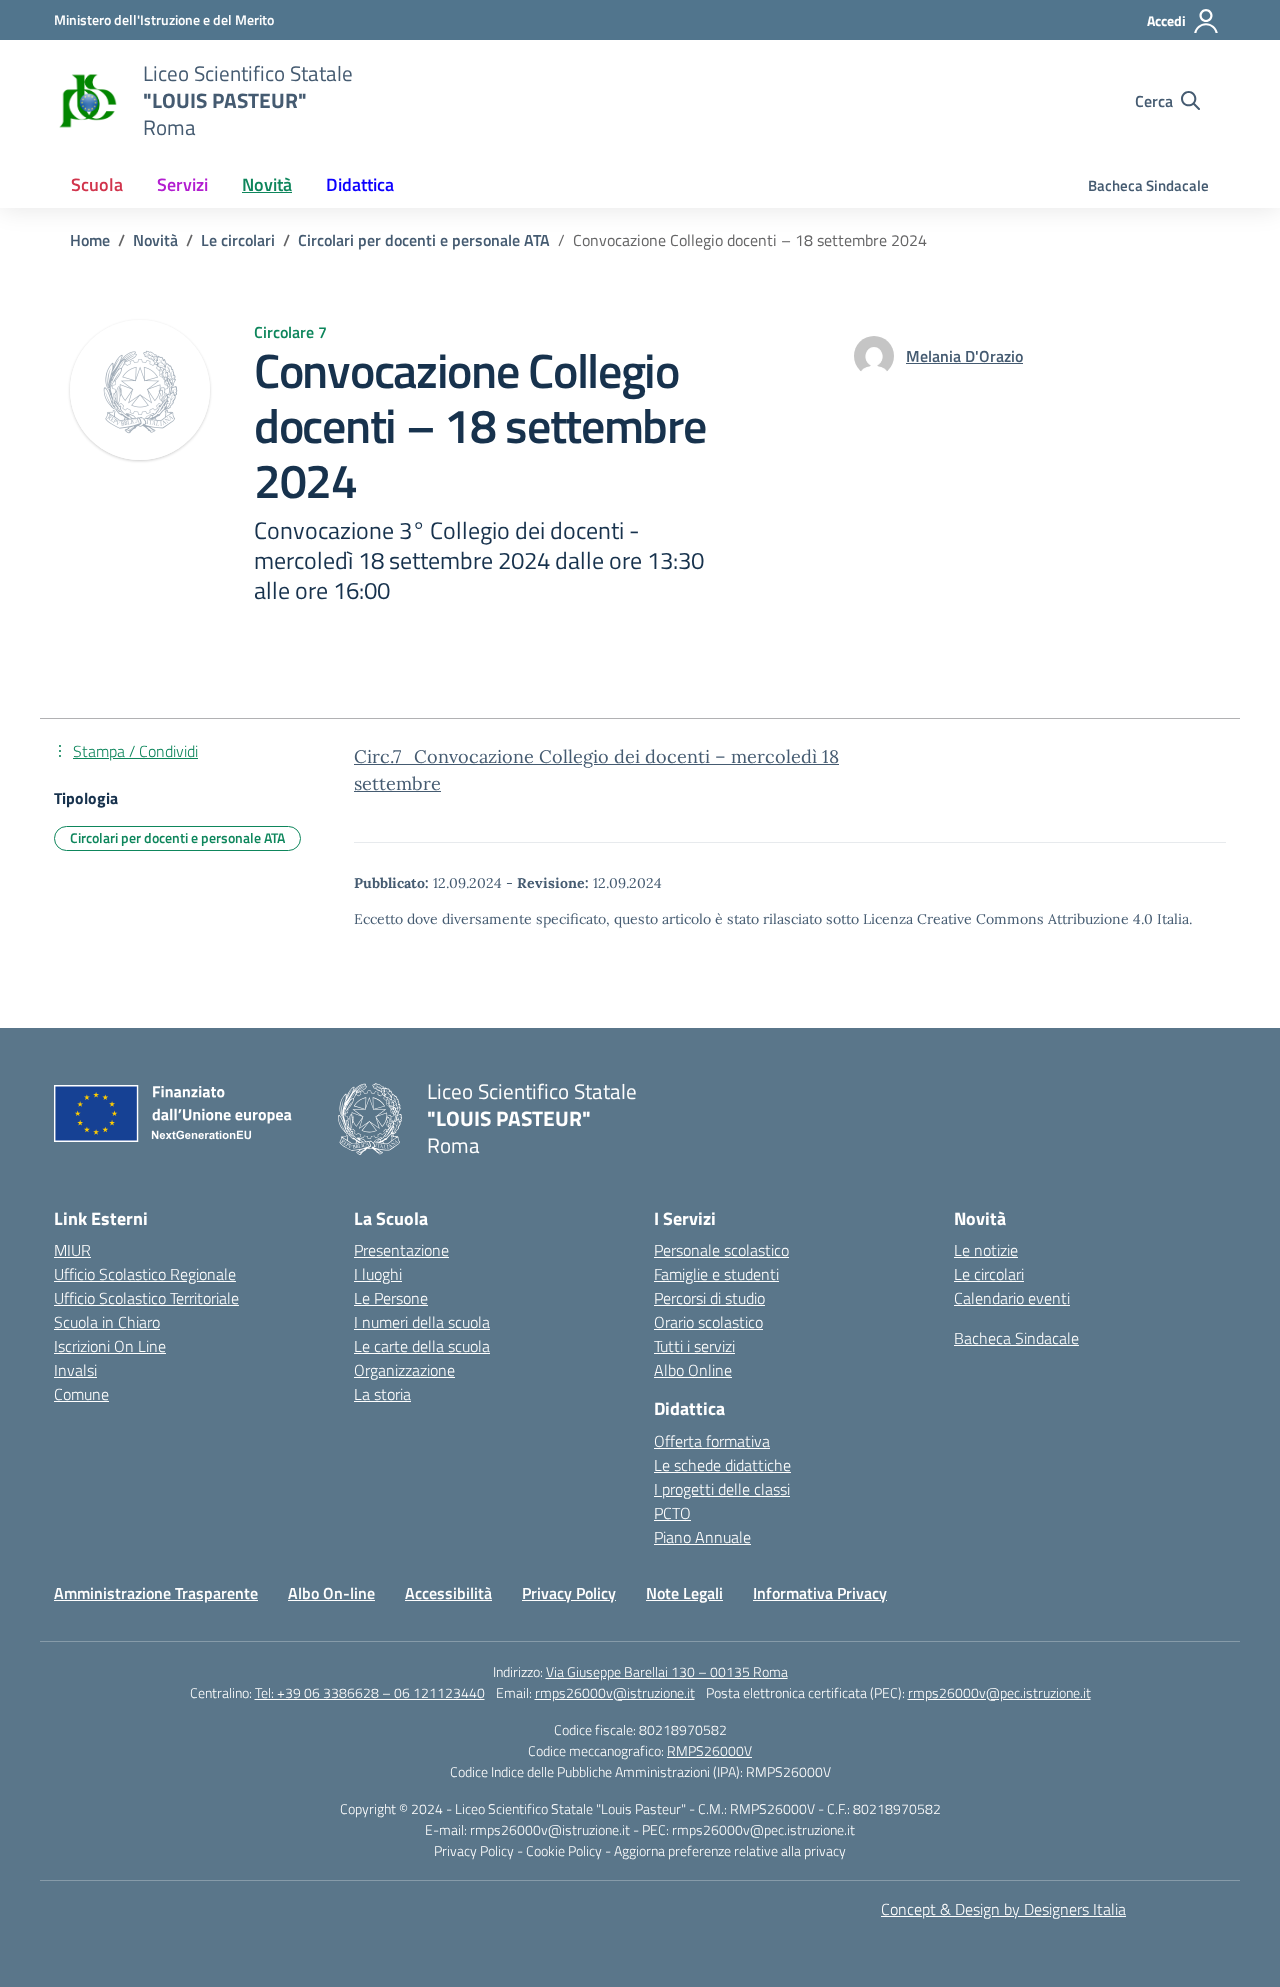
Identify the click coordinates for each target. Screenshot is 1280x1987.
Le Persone (391, 1298)
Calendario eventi (1012, 1298)
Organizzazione (404, 1370)
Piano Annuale (702, 1537)
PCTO (672, 1513)
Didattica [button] (360, 184)
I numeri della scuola (422, 1322)
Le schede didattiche (722, 1465)
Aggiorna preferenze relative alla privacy (730, 1850)
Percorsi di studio (709, 1298)
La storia (382, 1394)
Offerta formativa (712, 1441)
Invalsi (75, 1370)
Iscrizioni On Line (110, 1346)
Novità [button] (267, 184)
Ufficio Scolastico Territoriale (146, 1298)
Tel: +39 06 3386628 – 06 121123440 (370, 1692)
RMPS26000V (709, 1750)
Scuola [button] (97, 184)
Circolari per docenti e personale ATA (177, 837)
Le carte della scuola (422, 1346)
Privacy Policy (569, 1593)
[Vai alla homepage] (86, 101)
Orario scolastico (708, 1322)
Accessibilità (448, 1593)
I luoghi (378, 1274)
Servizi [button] (182, 184)
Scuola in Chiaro (107, 1322)
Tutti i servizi (694, 1346)
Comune (81, 1394)
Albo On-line (331, 1593)
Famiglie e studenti (716, 1274)
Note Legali (684, 1593)
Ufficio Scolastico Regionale (145, 1274)
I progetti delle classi (722, 1489)
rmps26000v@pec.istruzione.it (999, 1692)
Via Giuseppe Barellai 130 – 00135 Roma (667, 1671)
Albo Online (693, 1370)
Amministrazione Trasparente (156, 1593)
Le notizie (986, 1250)
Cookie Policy (565, 1850)
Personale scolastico (721, 1250)
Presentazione (401, 1250)
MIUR (72, 1250)
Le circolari (989, 1274)
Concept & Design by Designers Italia (1003, 1909)
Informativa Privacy (820, 1593)
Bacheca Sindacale (1148, 185)
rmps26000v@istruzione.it (615, 1692)
